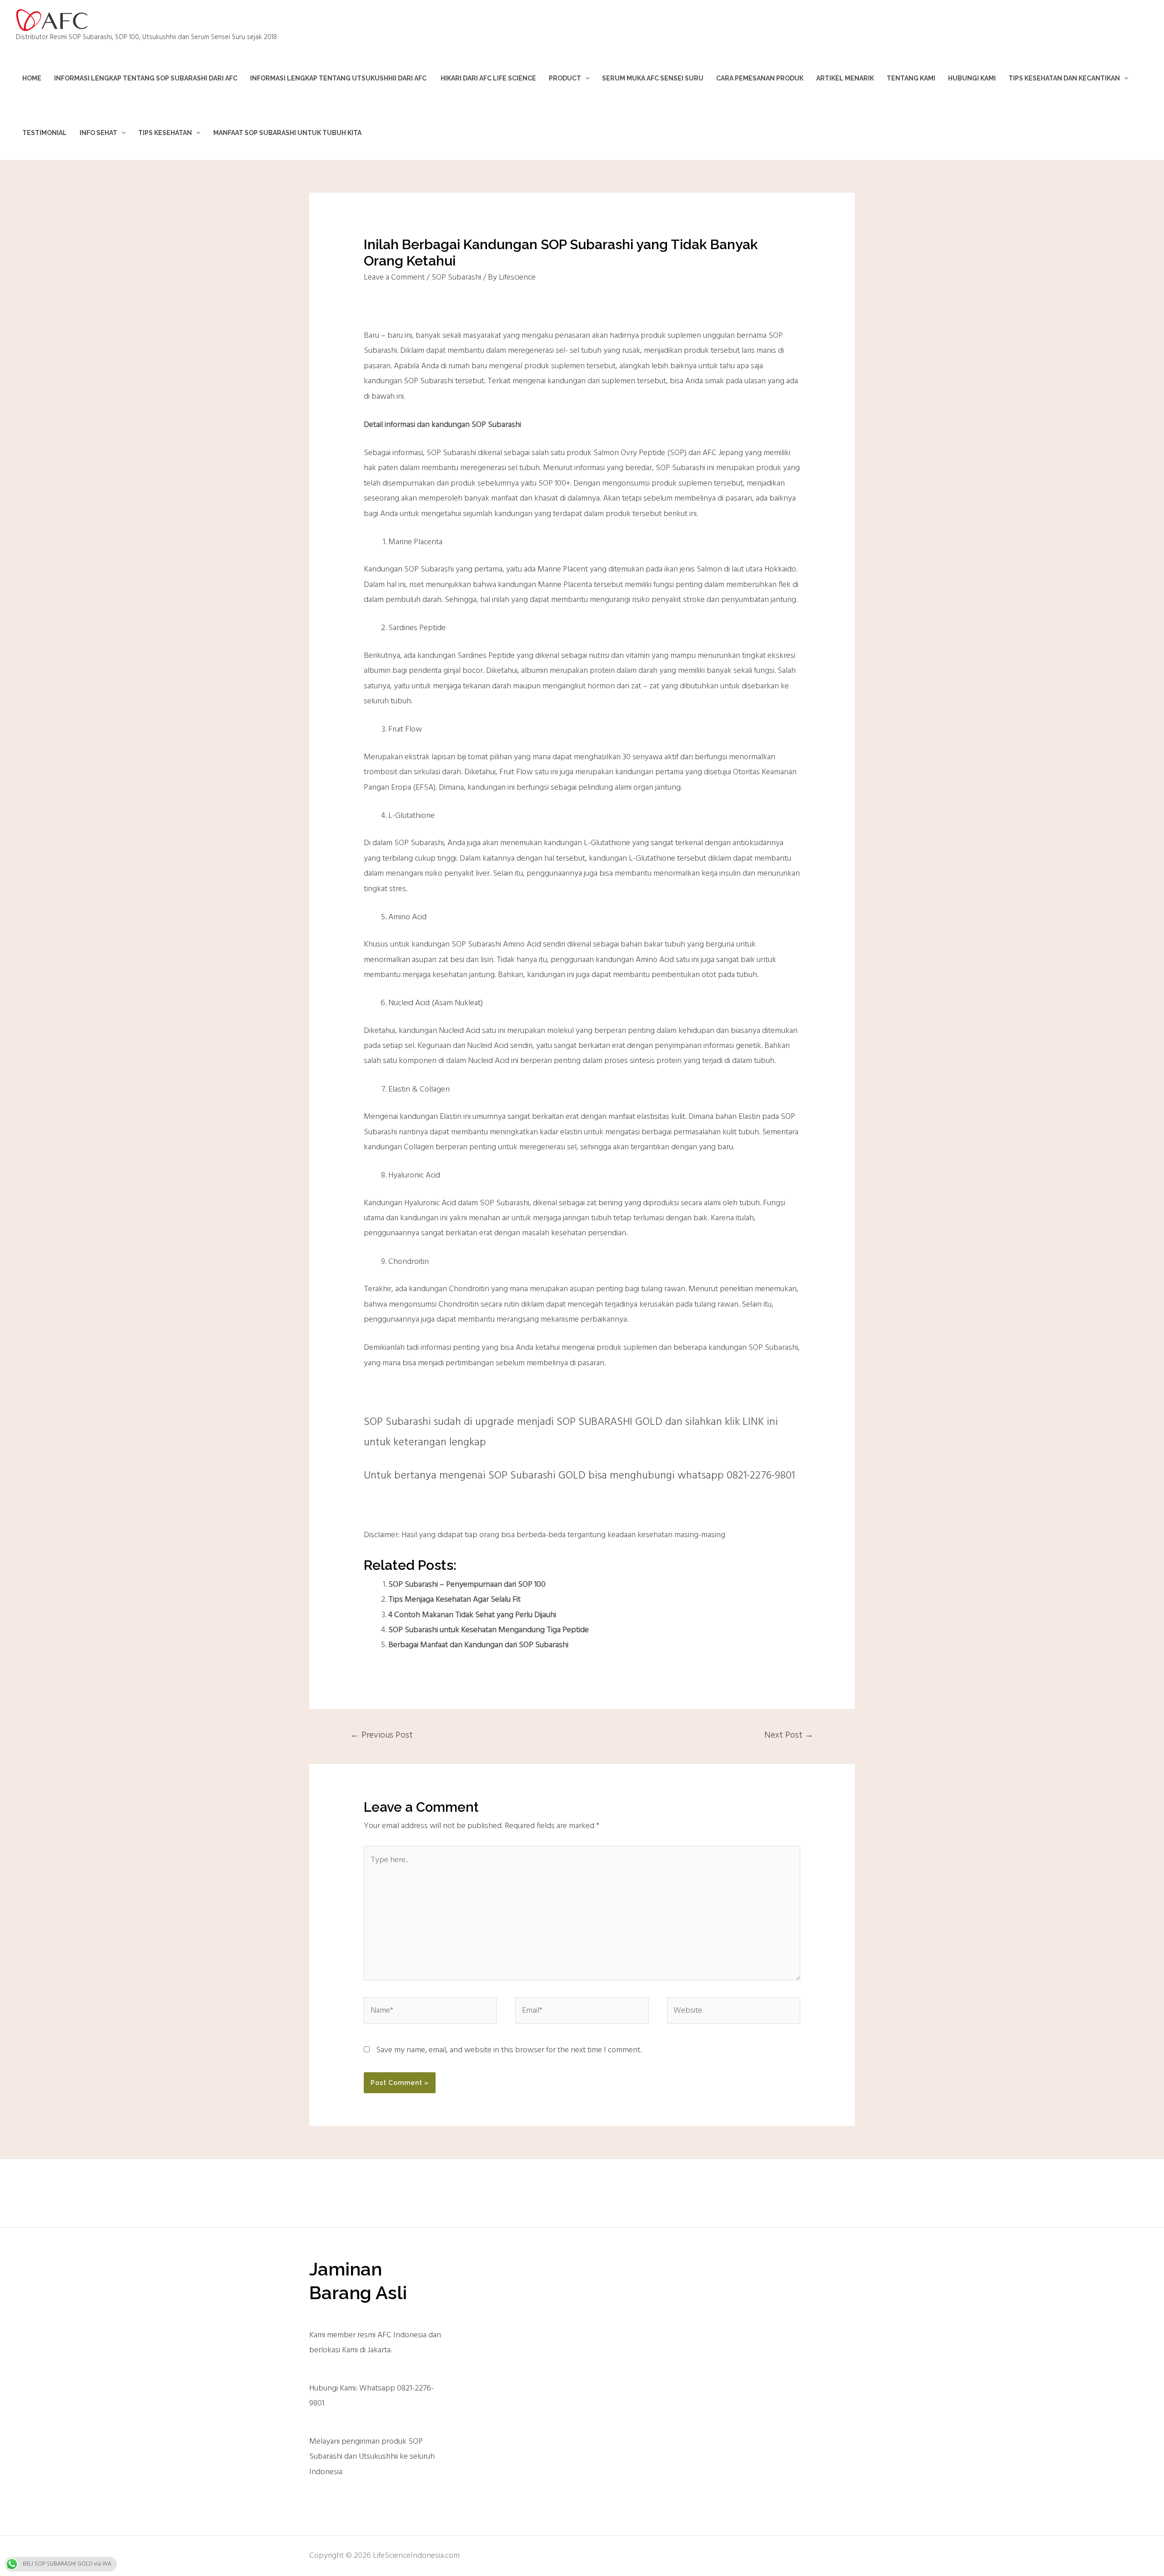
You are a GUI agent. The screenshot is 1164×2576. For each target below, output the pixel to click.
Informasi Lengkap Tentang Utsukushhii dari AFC (339, 78)
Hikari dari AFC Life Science (488, 78)
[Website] (734, 2013)
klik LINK (744, 1422)
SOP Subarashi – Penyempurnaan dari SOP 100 (467, 1585)
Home (32, 78)
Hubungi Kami (972, 78)
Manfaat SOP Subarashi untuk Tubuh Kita (287, 133)
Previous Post (382, 1735)
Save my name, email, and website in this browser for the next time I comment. (509, 2050)
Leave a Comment (394, 278)
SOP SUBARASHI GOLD (610, 1422)
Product (565, 78)
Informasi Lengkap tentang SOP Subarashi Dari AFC (146, 78)
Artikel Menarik (845, 78)
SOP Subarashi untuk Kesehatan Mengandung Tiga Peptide (489, 1630)
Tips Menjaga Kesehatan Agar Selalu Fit (454, 1600)
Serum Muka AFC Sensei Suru (653, 78)
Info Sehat (98, 133)
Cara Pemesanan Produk (760, 78)
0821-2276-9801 (761, 1476)
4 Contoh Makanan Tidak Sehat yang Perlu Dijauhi (472, 1615)
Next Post (789, 1735)
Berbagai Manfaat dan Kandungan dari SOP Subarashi (478, 1645)
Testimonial (45, 133)
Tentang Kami (911, 78)
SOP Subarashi (456, 278)
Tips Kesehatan (165, 133)
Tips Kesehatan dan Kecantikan (1064, 78)
